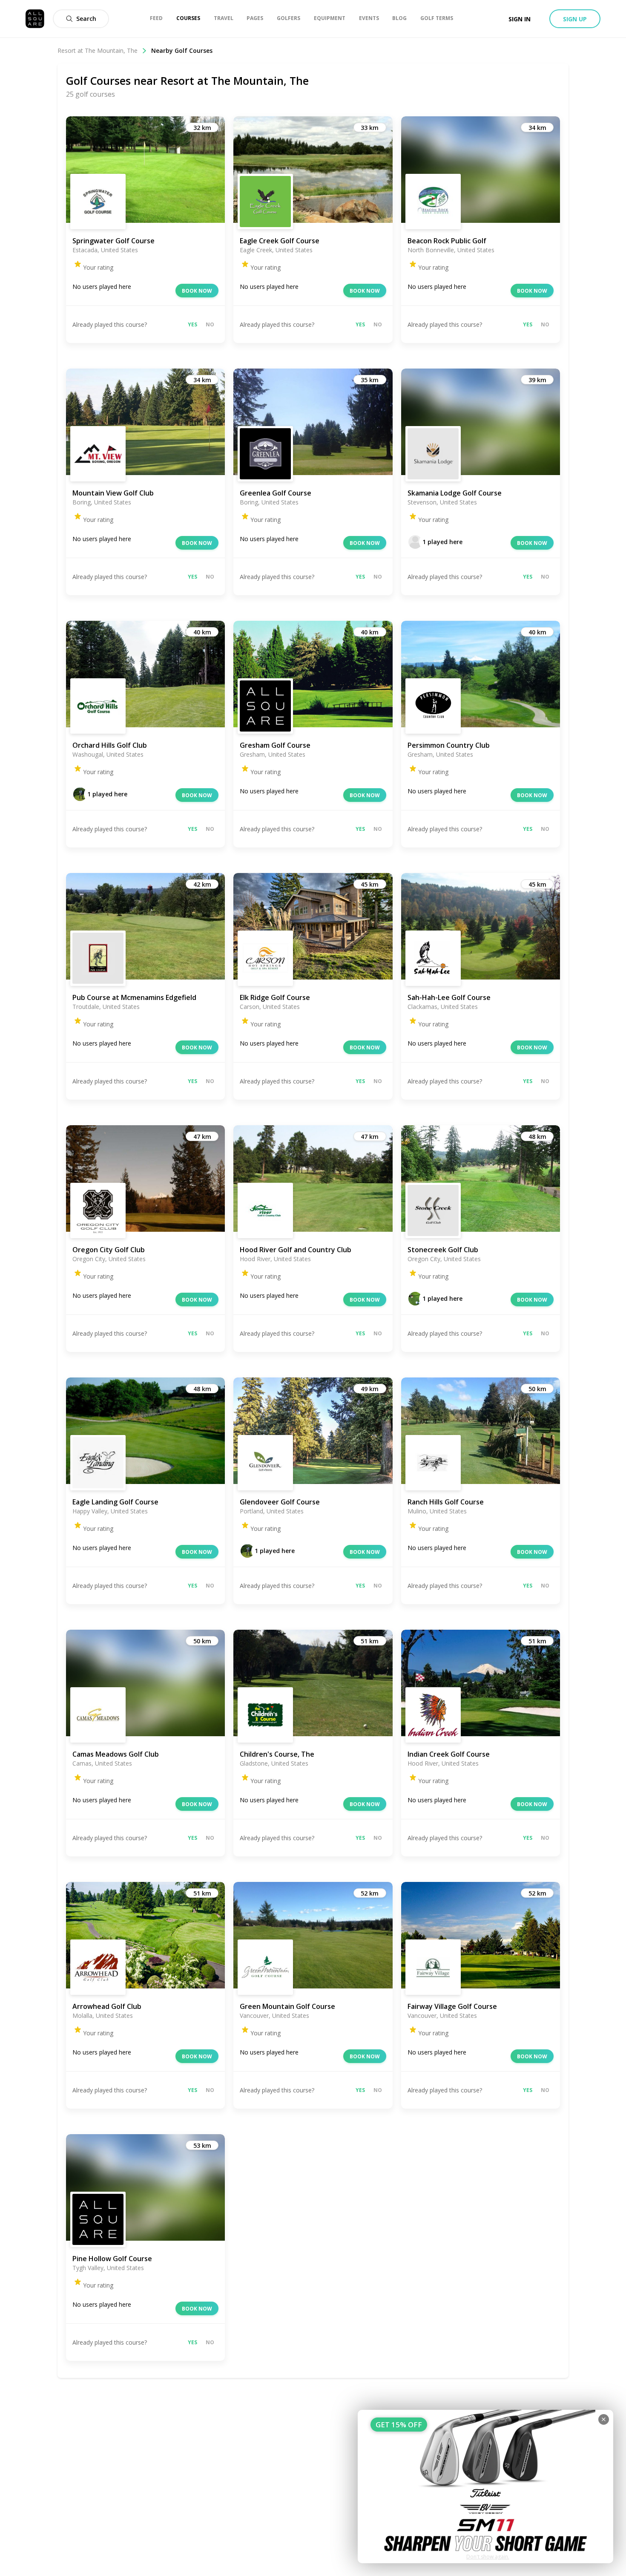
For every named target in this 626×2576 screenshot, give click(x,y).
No (210, 324)
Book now (197, 291)
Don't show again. (488, 2557)
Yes (192, 324)
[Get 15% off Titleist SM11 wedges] (485, 2487)
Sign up (575, 19)
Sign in (520, 19)
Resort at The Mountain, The (98, 50)
